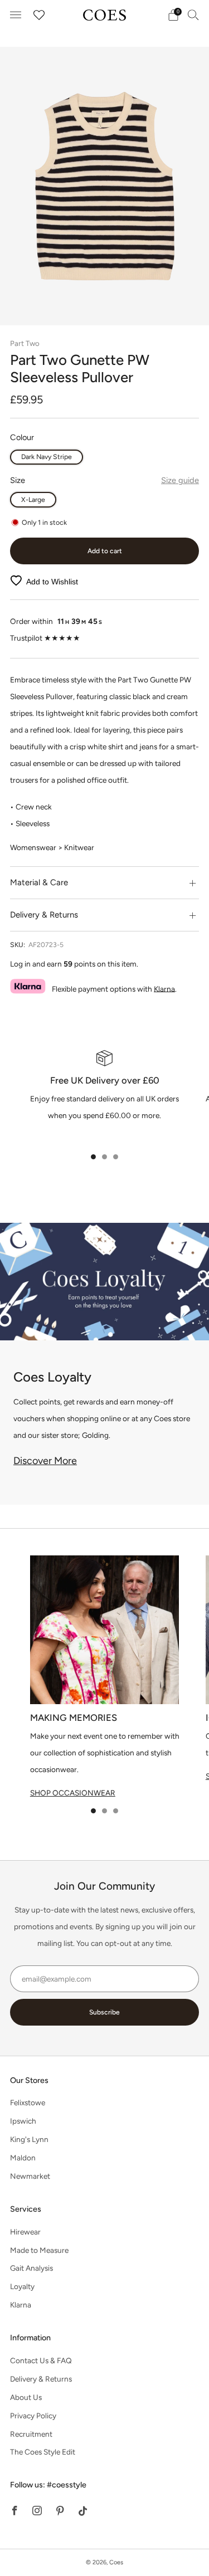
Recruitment (31, 2434)
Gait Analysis (31, 2268)
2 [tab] (104, 1157)
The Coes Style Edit (43, 2452)
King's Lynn (29, 2139)
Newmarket (30, 2176)
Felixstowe (28, 2102)
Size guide (180, 480)
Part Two (25, 343)
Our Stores (29, 2080)
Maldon (23, 2158)
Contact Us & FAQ (41, 2360)
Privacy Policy (33, 2416)
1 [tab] (93, 1157)
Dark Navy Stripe (47, 457)
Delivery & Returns (41, 2379)
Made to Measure (39, 2250)
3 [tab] (116, 1157)
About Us (26, 2397)
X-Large (33, 499)
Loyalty (22, 2286)
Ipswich (23, 2121)
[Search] (193, 14)
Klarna (164, 988)
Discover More (45, 1461)
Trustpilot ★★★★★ (45, 638)
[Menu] (16, 15)
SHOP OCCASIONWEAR (73, 1793)
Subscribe (104, 2012)
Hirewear (25, 2232)
